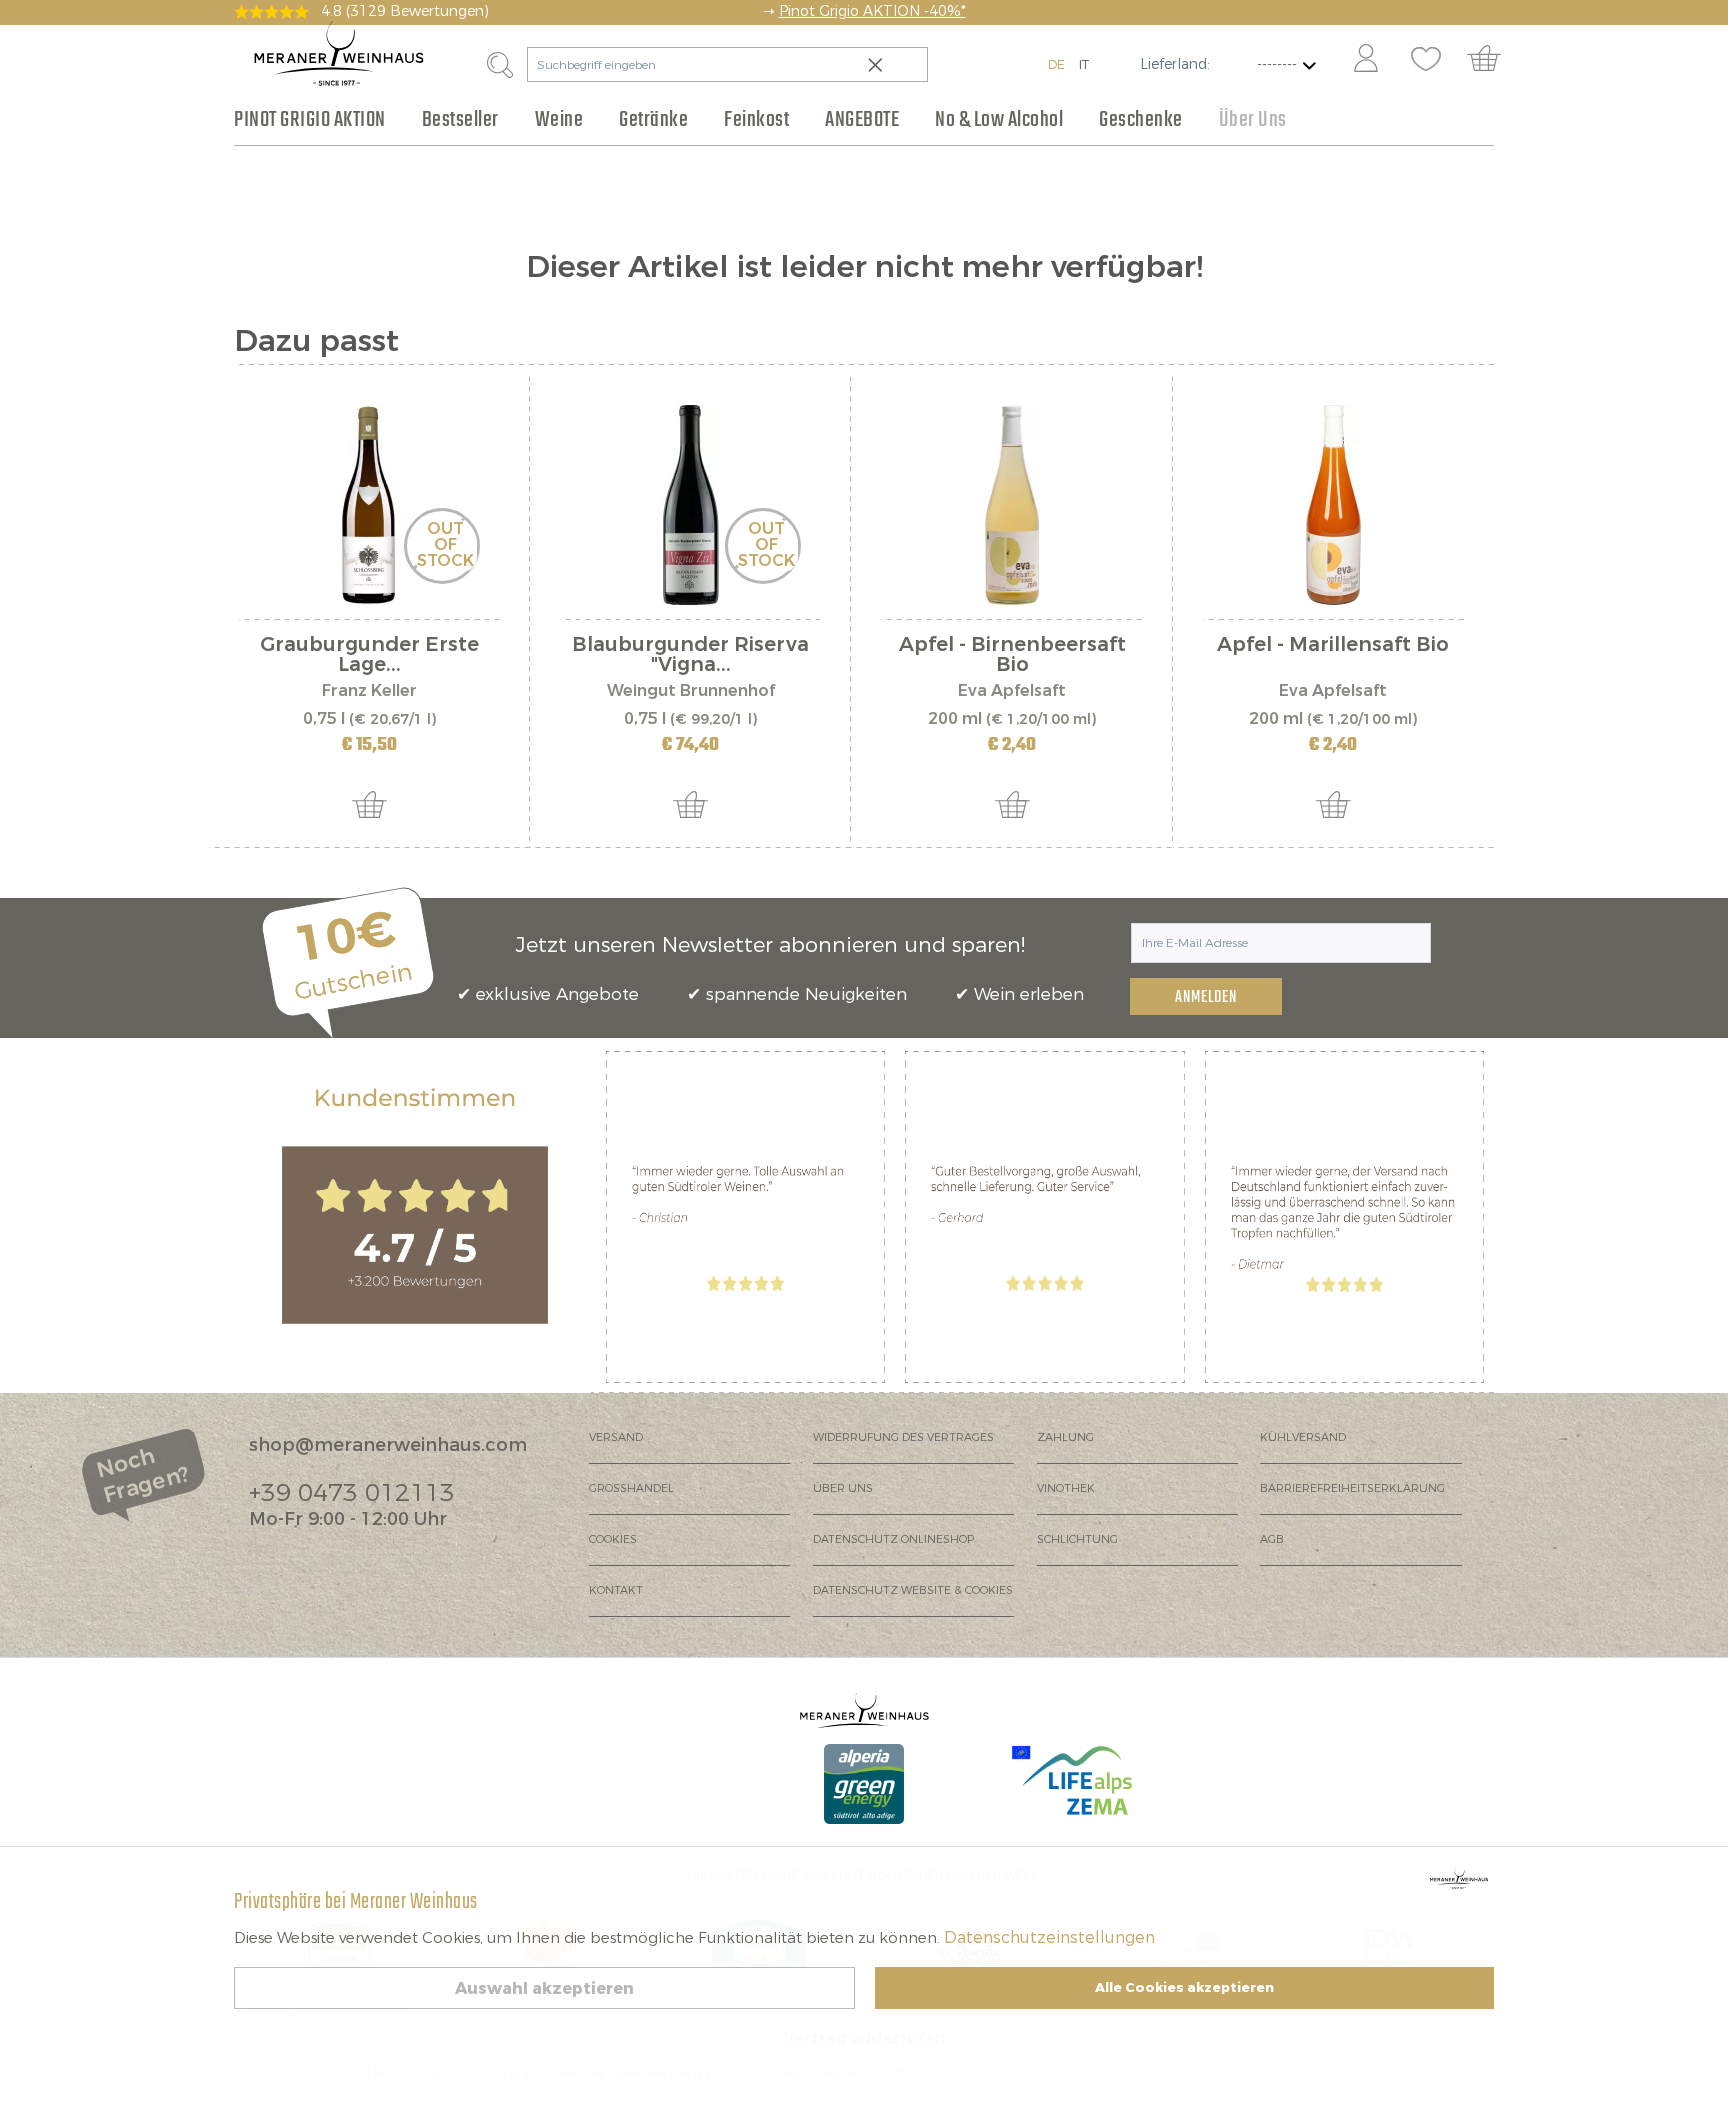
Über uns (843, 1488)
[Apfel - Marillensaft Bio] (1333, 505)
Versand (616, 1437)
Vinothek (1066, 1488)
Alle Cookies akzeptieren (1184, 1987)
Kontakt (616, 1590)
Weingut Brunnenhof (691, 690)
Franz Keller (369, 690)
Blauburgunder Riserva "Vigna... (690, 655)
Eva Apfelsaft (1012, 690)
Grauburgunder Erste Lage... (369, 655)
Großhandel (631, 1488)
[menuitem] (1365, 60)
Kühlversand (1303, 1437)
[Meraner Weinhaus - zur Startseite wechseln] (339, 53)
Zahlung (1065, 1437)
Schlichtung (1077, 1539)
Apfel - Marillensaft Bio (1333, 646)
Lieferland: (1175, 64)
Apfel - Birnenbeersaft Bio (1012, 655)
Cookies (613, 1539)
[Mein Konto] (1366, 60)
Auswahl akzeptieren (544, 1988)
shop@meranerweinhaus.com (388, 1445)
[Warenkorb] (1493, 60)
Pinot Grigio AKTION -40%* (872, 11)
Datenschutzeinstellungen (1049, 1937)
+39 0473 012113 (352, 1493)
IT (1084, 64)
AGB (1272, 1539)
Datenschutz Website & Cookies (913, 1590)
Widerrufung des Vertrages (903, 1437)
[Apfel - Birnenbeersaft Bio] (1011, 505)
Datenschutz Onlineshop (893, 1539)
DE (1056, 64)
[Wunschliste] (1426, 60)
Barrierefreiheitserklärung (1352, 1488)
